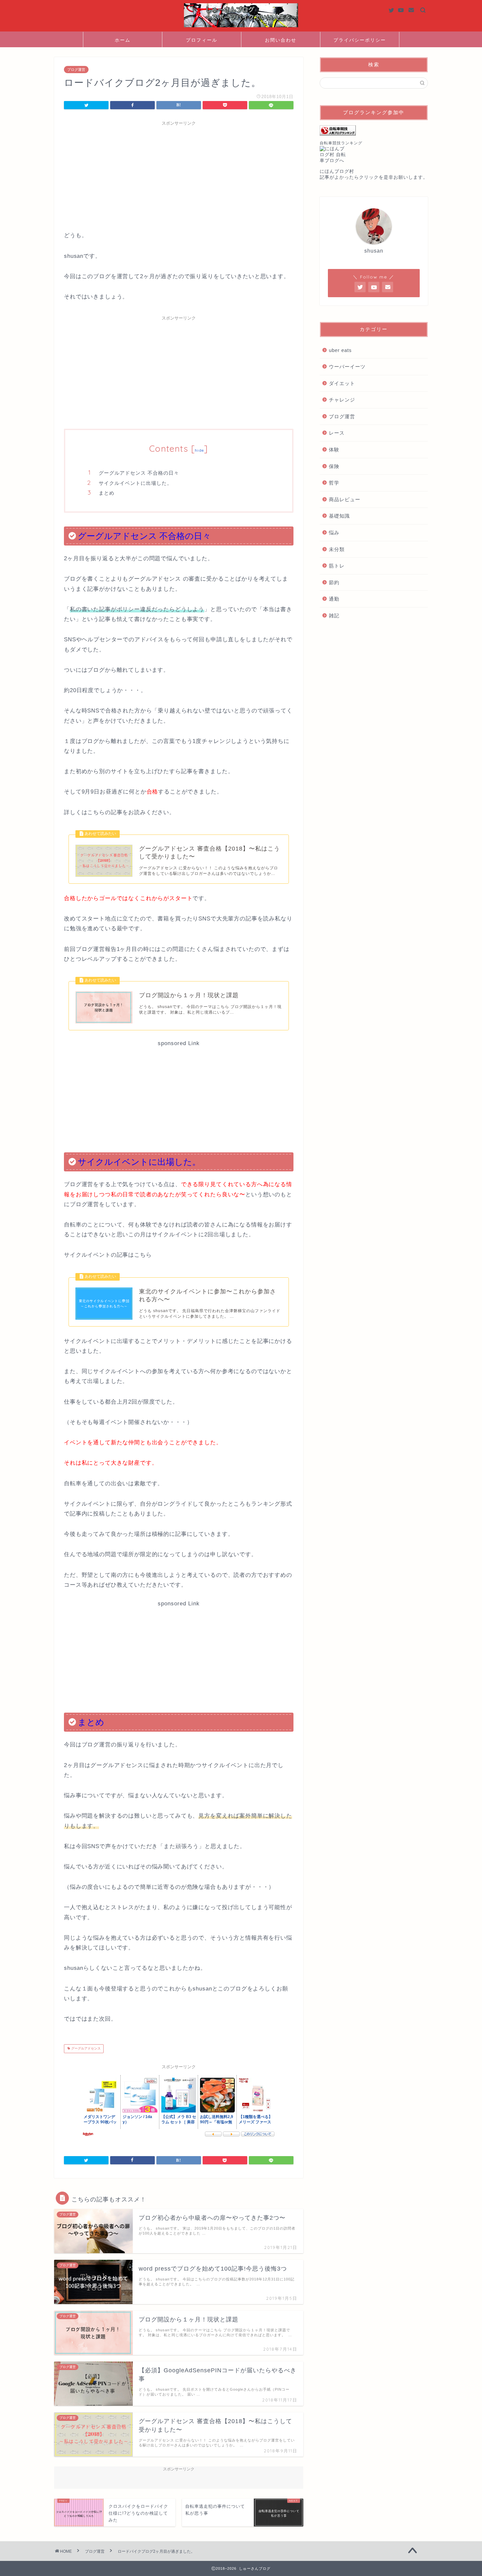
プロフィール (202, 40)
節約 (334, 582)
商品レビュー (345, 499)
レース (337, 433)
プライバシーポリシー (360, 40)
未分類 (337, 549)
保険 (334, 466)
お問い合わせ (281, 40)
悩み (334, 533)
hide (199, 450)
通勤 (334, 599)
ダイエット (342, 383)
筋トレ (337, 566)
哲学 (334, 483)
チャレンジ (342, 400)
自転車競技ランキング (341, 143)
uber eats (340, 350)
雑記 (334, 616)
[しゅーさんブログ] (241, 27)
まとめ (107, 493)
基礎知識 (339, 516)
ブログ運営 (76, 70)
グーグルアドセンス (85, 2049)
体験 (334, 450)
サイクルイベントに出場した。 (135, 483)
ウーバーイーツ (347, 367)
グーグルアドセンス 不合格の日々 (139, 473)
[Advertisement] (179, 175)
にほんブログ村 (337, 171)
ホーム (123, 40)
